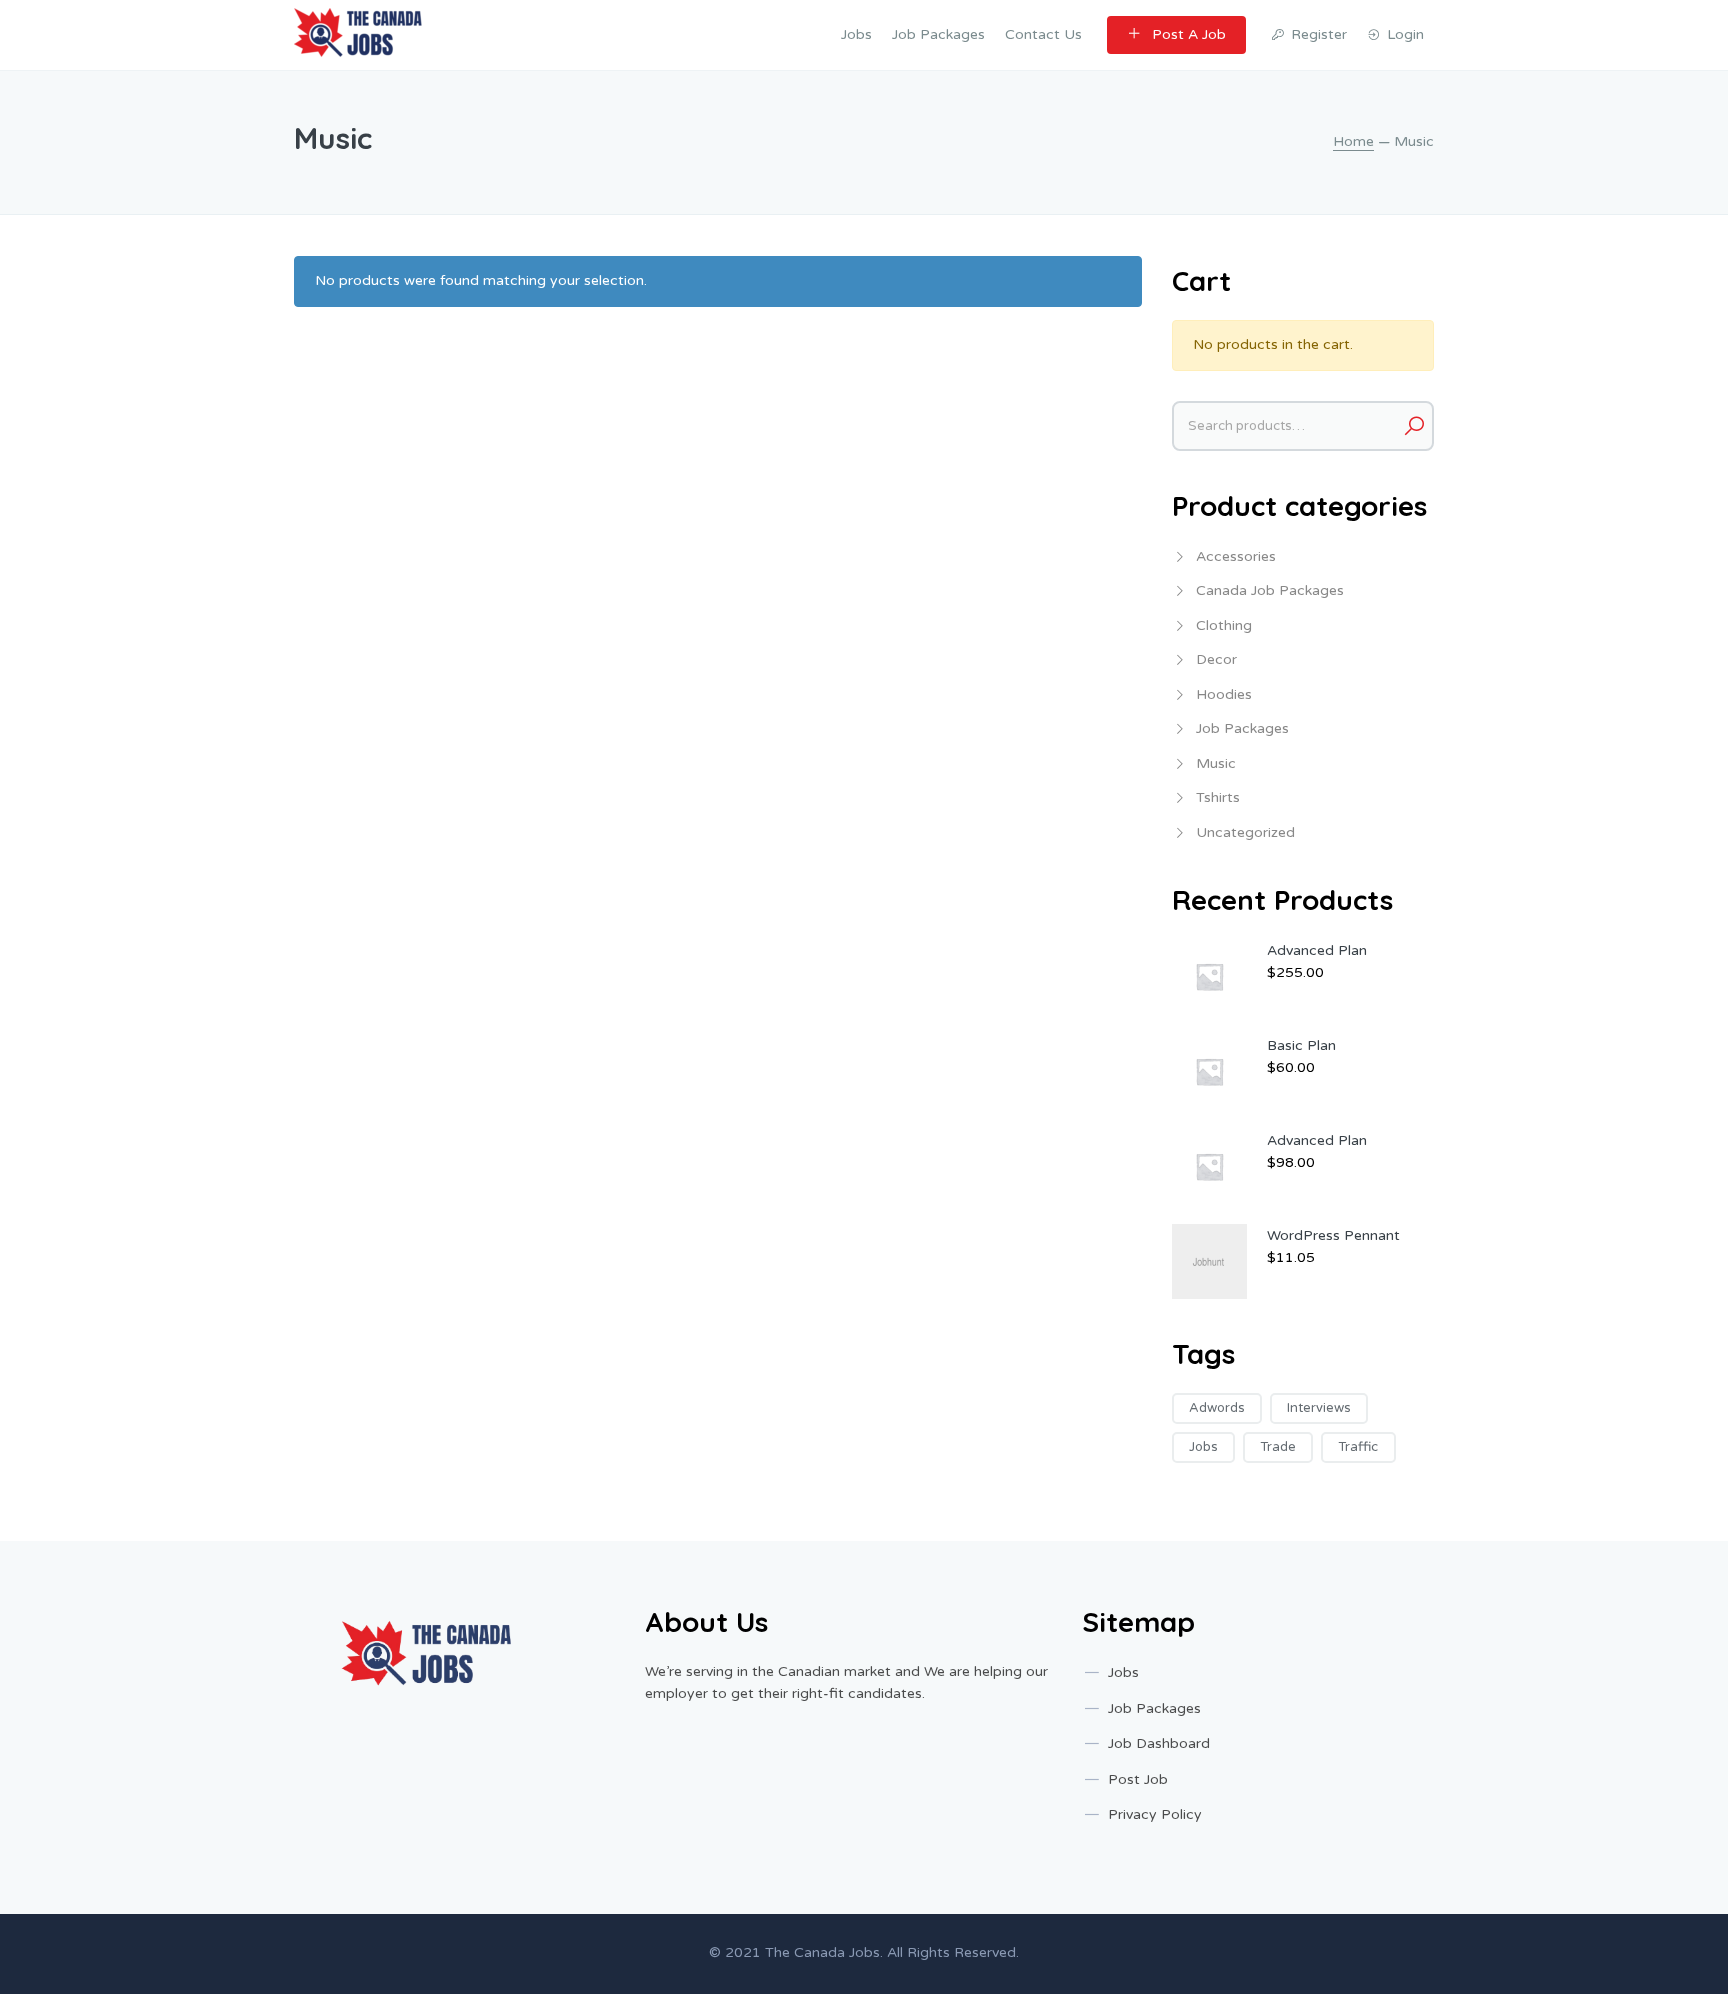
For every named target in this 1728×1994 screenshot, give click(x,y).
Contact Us (1043, 34)
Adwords (1217, 1408)
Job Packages (938, 34)
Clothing (1224, 625)
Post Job (1138, 1779)
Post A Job (1189, 34)
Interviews (1319, 1408)
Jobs (856, 34)
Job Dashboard (1159, 1743)
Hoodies (1224, 694)
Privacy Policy (1155, 1814)
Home (1353, 141)
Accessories (1236, 556)
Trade (1278, 1447)
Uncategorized (1245, 832)
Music (1216, 763)
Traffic (1358, 1447)
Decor (1216, 659)
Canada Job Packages (1270, 590)
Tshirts (1218, 797)
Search (1414, 426)
